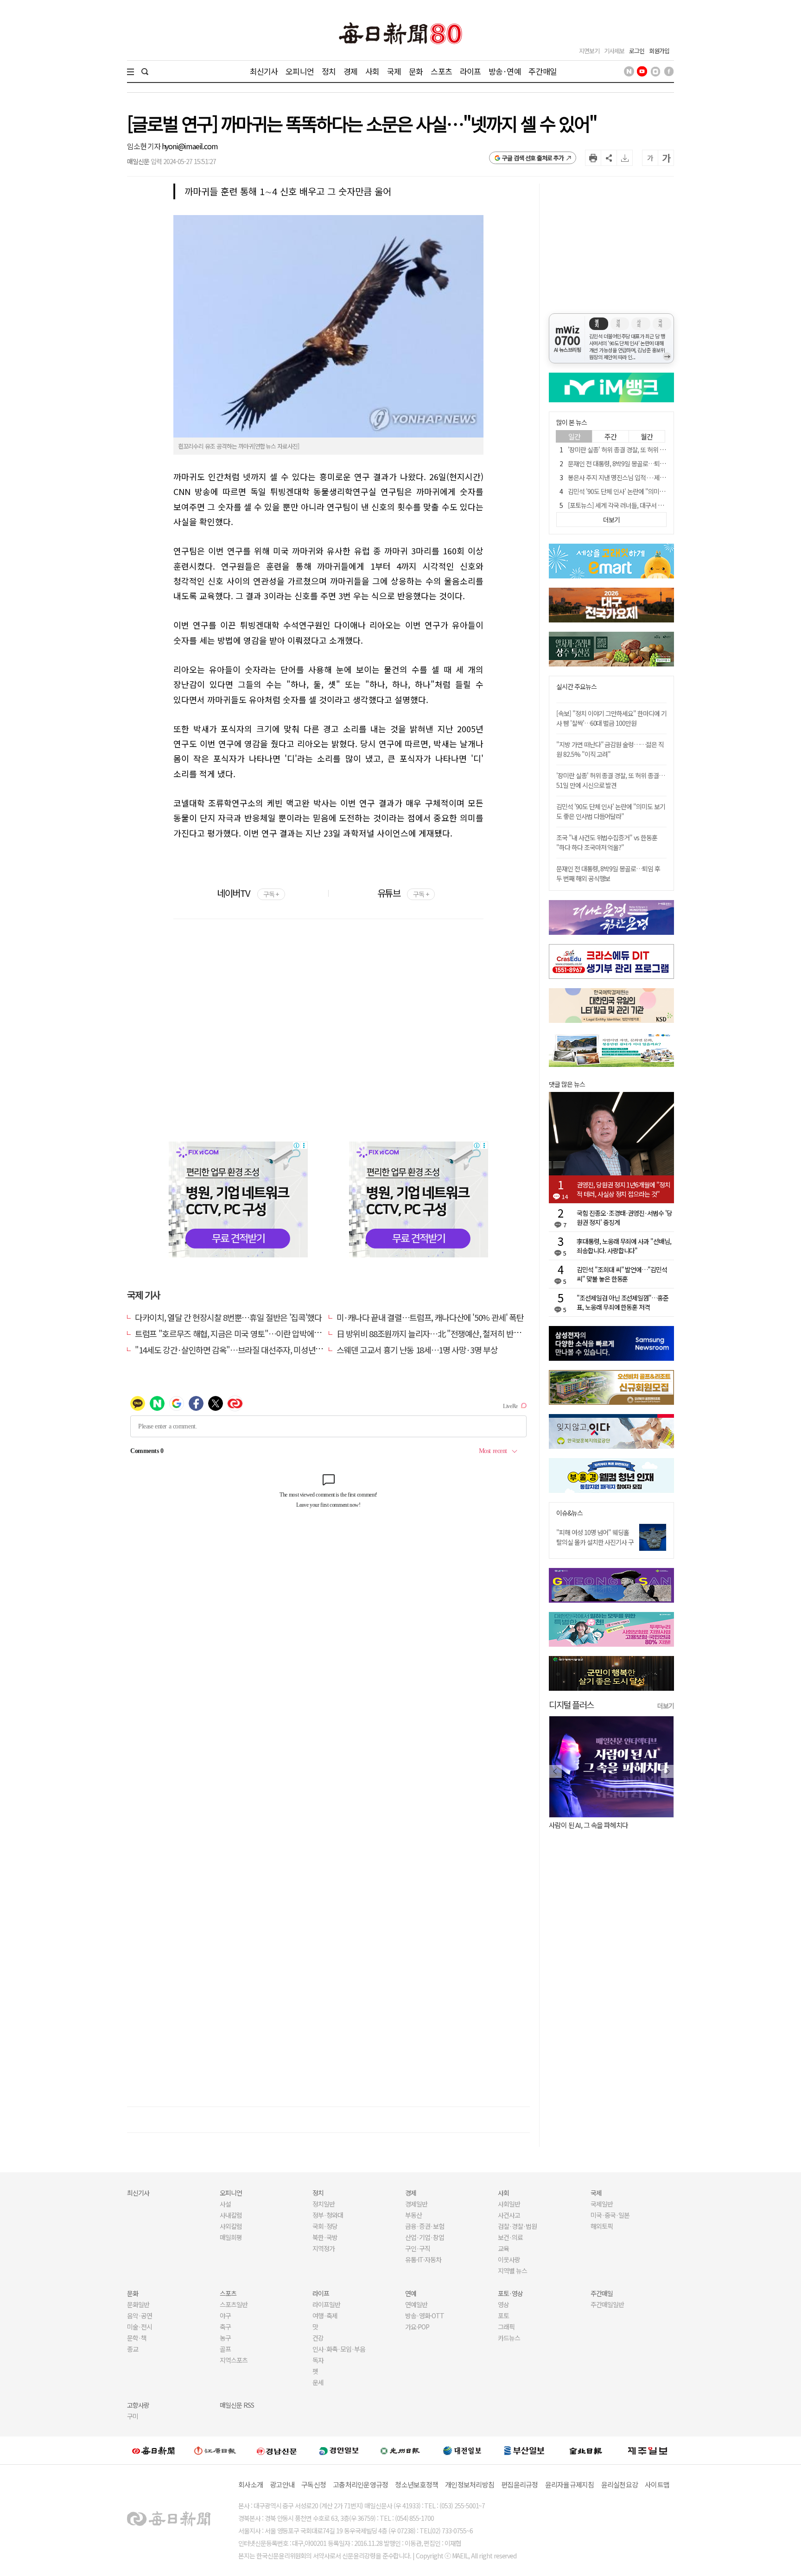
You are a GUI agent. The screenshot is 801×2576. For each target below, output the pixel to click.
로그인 (637, 51)
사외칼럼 (231, 2226)
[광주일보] (400, 2450)
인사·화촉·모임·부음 (339, 2349)
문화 (416, 71)
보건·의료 (510, 2237)
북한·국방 (325, 2237)
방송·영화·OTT (425, 2316)
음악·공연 (140, 2316)
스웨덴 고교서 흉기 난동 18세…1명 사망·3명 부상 (417, 1350)
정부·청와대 (328, 2215)
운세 (318, 2382)
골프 (225, 2349)
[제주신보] (648, 2451)
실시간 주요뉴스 (576, 687)
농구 (225, 2338)
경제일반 (416, 2204)
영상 (503, 2304)
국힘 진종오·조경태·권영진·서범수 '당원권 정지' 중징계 (624, 1218)
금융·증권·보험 (425, 2226)
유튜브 (403, 893)
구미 (133, 2416)
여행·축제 (325, 2316)
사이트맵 (657, 2484)
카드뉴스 (509, 2338)
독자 (318, 2360)
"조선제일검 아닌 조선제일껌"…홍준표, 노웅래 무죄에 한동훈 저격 (623, 1302)
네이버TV (248, 893)
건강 (318, 2338)
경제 (350, 71)
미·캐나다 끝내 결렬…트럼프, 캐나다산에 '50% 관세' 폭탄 (430, 1317)
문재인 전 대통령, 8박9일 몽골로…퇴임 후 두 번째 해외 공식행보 (648, 463)
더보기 (666, 1706)
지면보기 (589, 51)
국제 (394, 71)
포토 (503, 2316)
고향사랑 (138, 2405)
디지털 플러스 (571, 1704)
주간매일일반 (607, 2304)
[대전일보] (462, 2450)
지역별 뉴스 (512, 2271)
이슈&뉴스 (569, 1513)
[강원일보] (215, 2451)
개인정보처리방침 (470, 2484)
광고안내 (282, 2484)
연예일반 (416, 2304)
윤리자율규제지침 (570, 2484)
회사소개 (251, 2484)
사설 (225, 2204)
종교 (133, 2349)
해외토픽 (602, 2226)
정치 (329, 71)
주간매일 (543, 71)
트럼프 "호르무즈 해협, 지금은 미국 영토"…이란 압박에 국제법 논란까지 (251, 1333)
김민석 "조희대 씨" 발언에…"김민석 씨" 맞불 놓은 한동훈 (622, 1274)
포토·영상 (510, 2293)
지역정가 (324, 2248)
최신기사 (264, 71)
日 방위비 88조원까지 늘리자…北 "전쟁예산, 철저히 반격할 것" (439, 1333)
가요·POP (417, 2327)
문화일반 (138, 2304)
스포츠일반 (234, 2304)
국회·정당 (325, 2226)
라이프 (470, 71)
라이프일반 (326, 2304)
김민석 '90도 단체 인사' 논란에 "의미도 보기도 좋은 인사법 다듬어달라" (657, 491)
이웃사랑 (509, 2259)
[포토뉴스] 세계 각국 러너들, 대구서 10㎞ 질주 (625, 505)
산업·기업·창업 (425, 2237)
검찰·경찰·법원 (517, 2226)
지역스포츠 (234, 2360)
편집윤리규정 (520, 2484)
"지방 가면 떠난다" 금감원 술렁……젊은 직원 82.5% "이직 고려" (610, 749)
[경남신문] (277, 2450)
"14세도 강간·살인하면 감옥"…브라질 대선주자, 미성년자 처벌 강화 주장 (253, 1350)
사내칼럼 (231, 2215)
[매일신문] (153, 2450)
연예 (411, 2293)
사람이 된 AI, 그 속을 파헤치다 (588, 1825)
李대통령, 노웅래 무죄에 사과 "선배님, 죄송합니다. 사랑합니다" (624, 1246)
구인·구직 (418, 2248)
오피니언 (300, 71)
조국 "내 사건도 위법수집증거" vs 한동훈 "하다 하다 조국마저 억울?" (607, 842)
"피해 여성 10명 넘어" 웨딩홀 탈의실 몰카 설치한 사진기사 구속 (595, 1542)
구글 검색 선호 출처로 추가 (533, 158)
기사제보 (614, 51)
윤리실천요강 (620, 2484)
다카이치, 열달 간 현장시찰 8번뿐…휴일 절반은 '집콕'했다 (228, 1317)
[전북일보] (586, 2451)
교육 (503, 2248)
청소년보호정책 (416, 2484)
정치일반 (324, 2204)
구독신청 (314, 2484)
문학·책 (137, 2338)
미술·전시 (140, 2327)
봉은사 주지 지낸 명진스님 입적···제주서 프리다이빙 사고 (640, 477)
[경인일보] (339, 2450)
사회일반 (509, 2204)
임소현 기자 (144, 146)
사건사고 (509, 2215)
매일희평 (231, 2237)
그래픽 (506, 2327)
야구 (225, 2316)
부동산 (413, 2215)
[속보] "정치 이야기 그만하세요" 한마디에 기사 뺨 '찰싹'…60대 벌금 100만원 (611, 718)
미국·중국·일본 (610, 2215)
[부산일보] (524, 2450)
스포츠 (441, 71)
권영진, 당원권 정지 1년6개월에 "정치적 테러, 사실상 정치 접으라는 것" (623, 1189)
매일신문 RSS (237, 2405)
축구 (225, 2327)
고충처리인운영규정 (360, 2484)
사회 (372, 71)
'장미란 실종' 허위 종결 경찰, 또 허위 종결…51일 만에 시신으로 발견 (653, 450)
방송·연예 (505, 71)
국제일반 (602, 2204)
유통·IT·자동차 (423, 2259)
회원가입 (659, 51)
